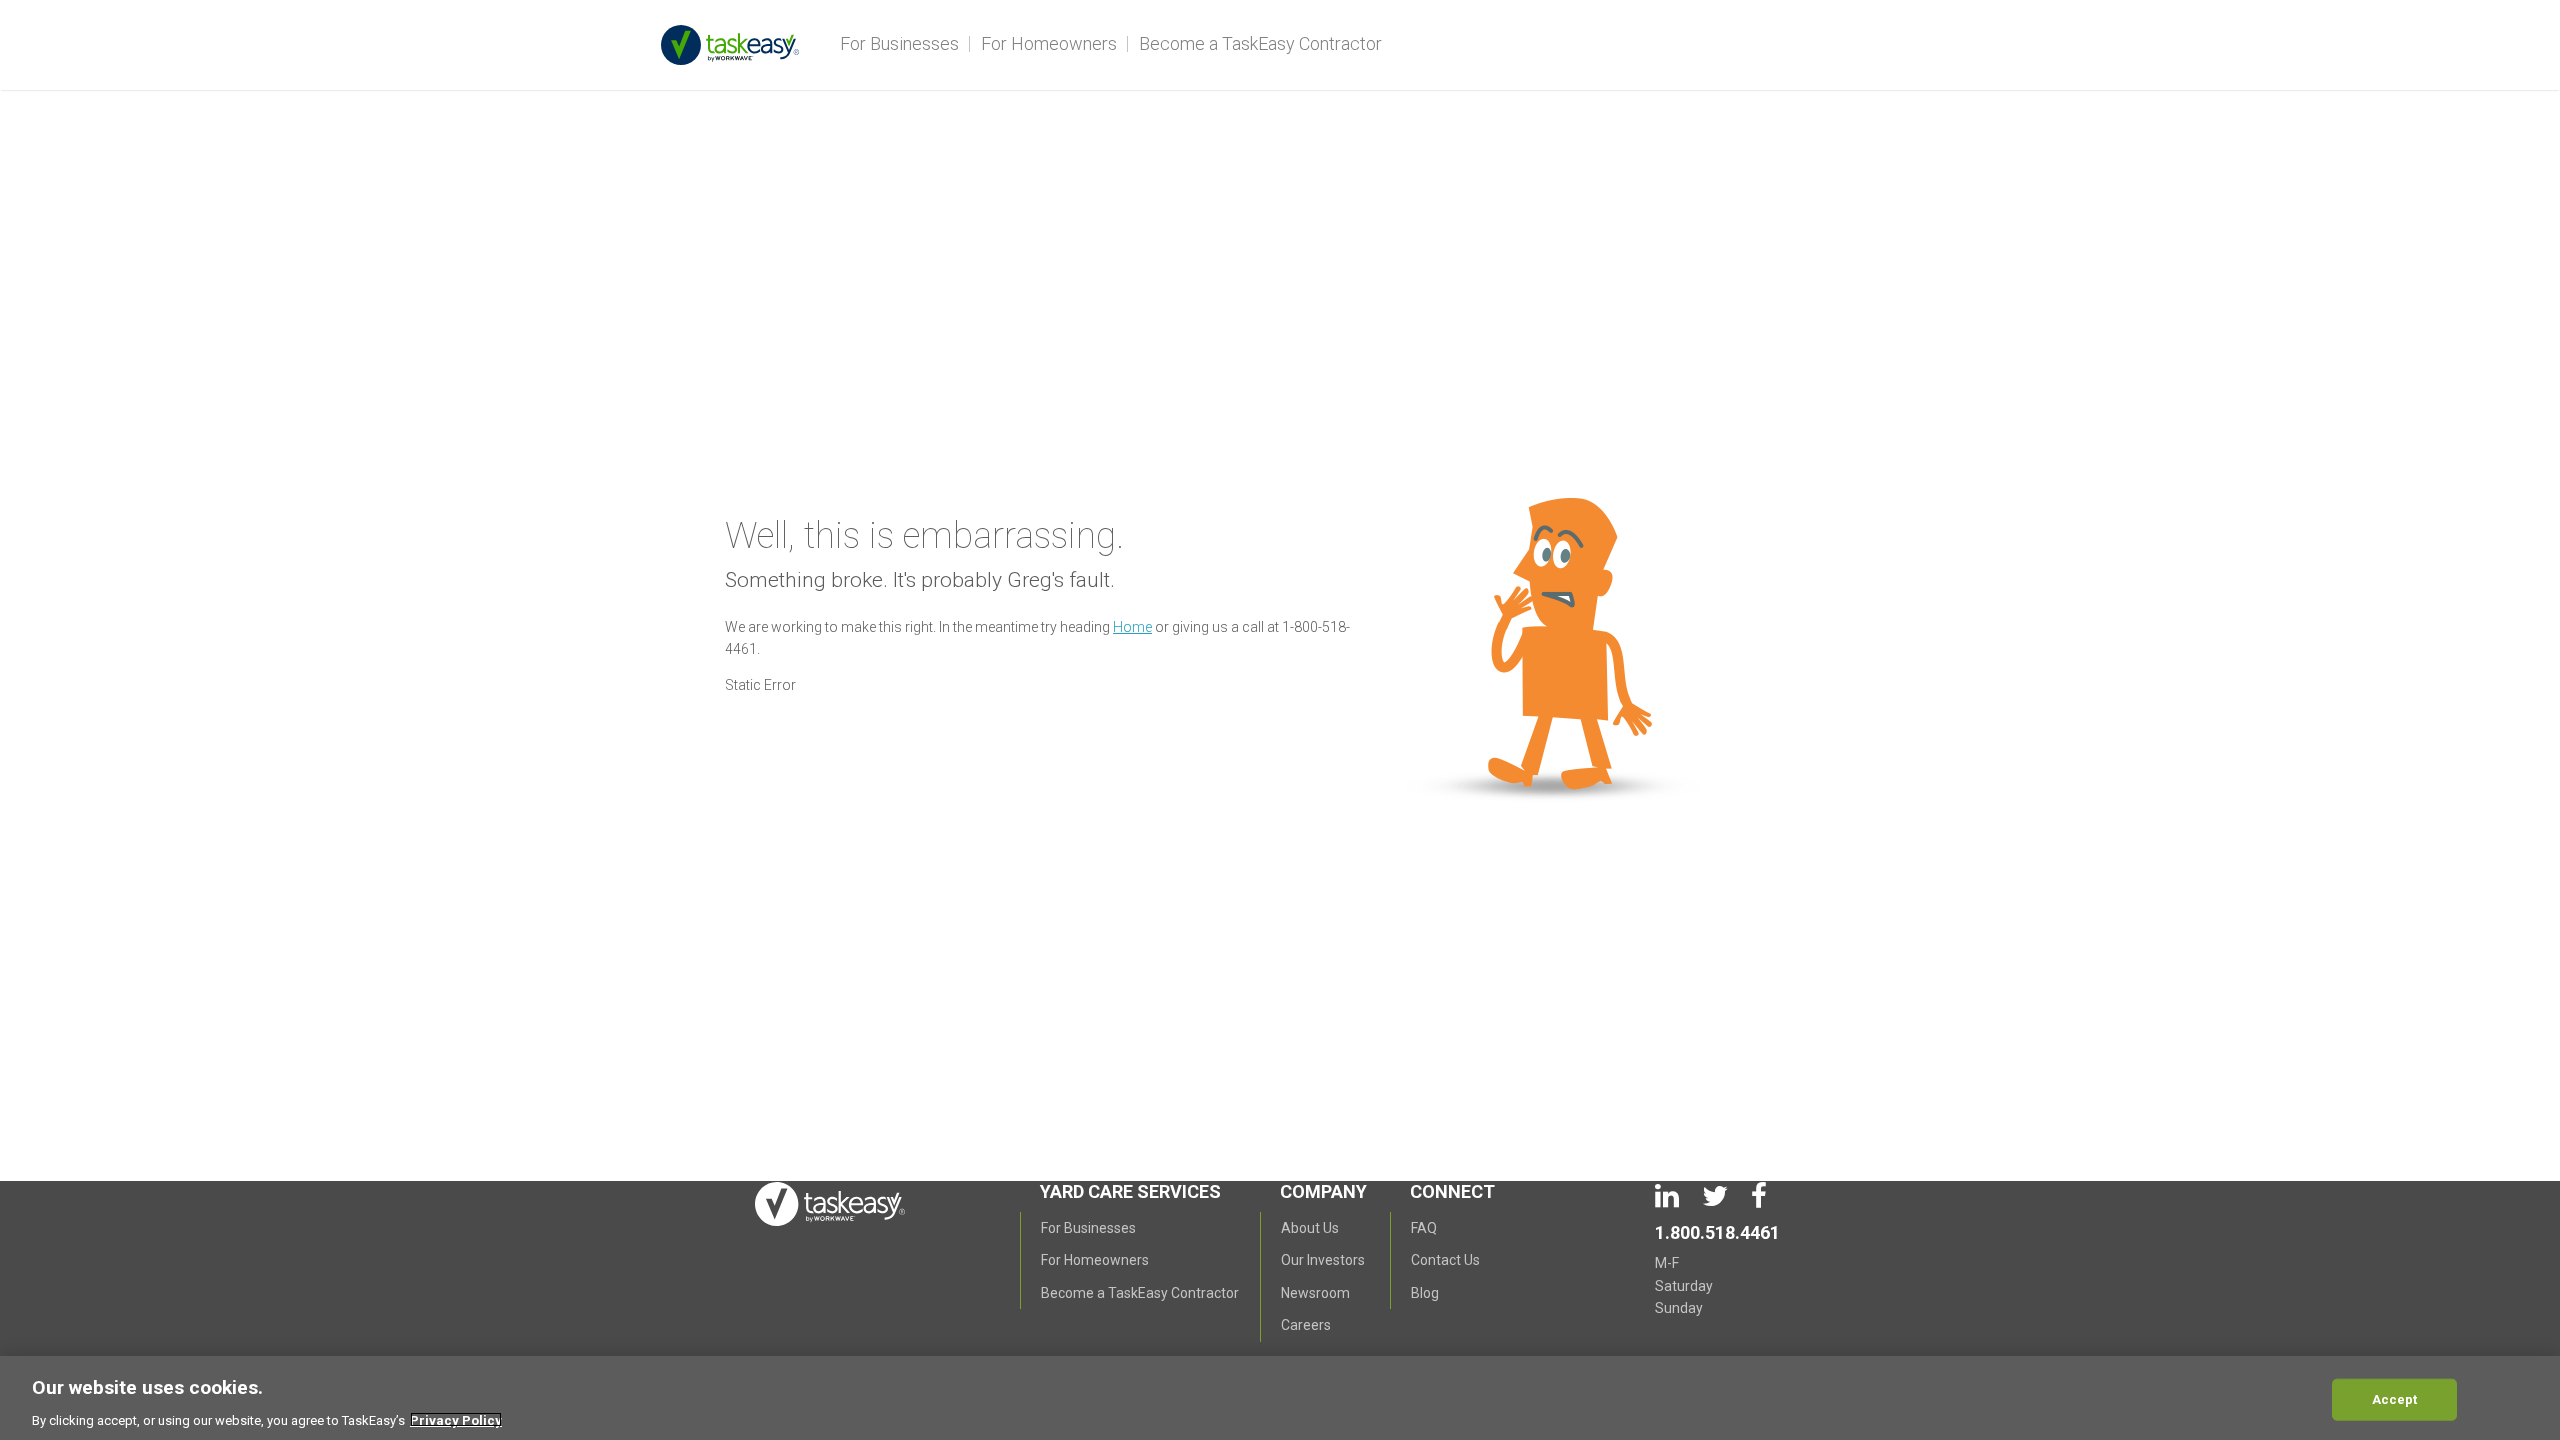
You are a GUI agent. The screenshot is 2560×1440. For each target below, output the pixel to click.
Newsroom (1315, 1293)
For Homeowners (1095, 1260)
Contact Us (1445, 1260)
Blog (1425, 1293)
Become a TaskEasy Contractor (1260, 43)
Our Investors (1323, 1260)
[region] (1280, 1398)
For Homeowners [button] (1049, 43)
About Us (1310, 1228)
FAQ (1424, 1228)
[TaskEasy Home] (745, 39)
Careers (1306, 1325)
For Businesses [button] (899, 43)
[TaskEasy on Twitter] (1716, 1201)
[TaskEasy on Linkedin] (1668, 1201)
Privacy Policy (456, 1419)
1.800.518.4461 (1717, 1232)
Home (1132, 627)
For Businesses (1088, 1228)
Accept (2395, 1398)
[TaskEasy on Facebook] (1759, 1201)
